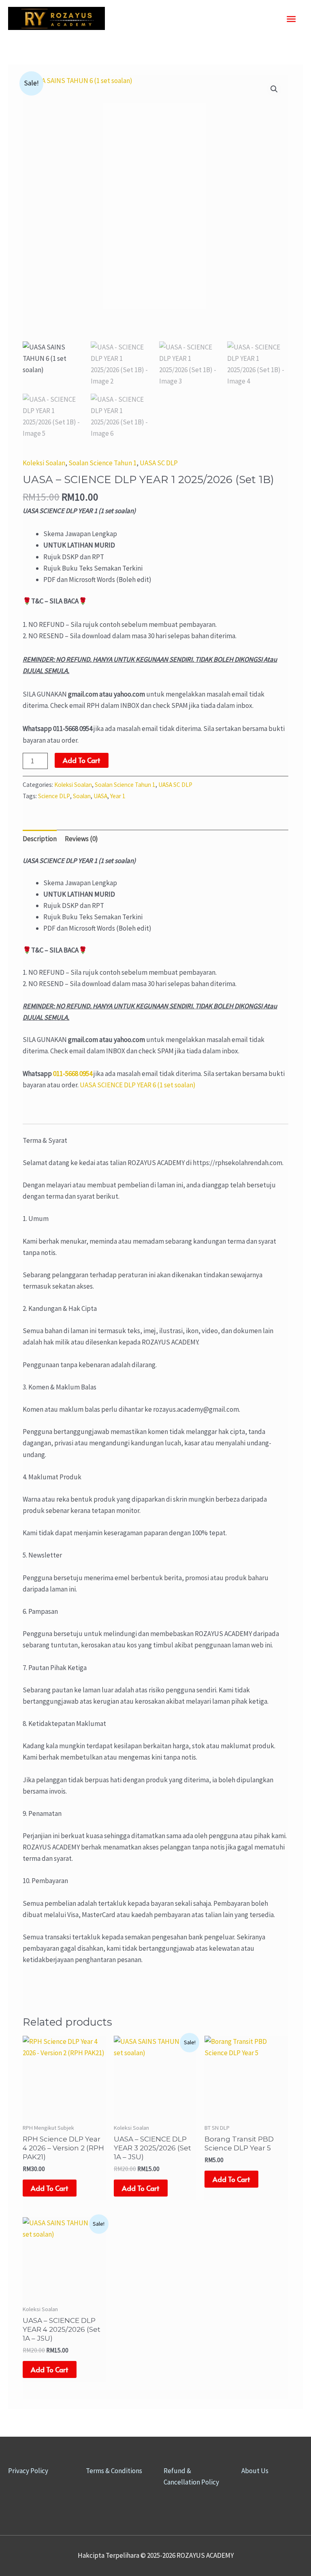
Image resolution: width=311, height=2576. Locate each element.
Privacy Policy (28, 2471)
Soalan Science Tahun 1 (102, 463)
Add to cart (82, 760)
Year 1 (118, 796)
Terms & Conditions (114, 2471)
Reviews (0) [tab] (81, 839)
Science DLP (54, 796)
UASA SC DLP (159, 463)
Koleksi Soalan (44, 463)
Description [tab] (40, 839)
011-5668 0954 (73, 1074)
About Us (255, 2471)
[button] (274, 89)
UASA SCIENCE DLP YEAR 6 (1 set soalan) (138, 1085)
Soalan (82, 796)
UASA (100, 796)
